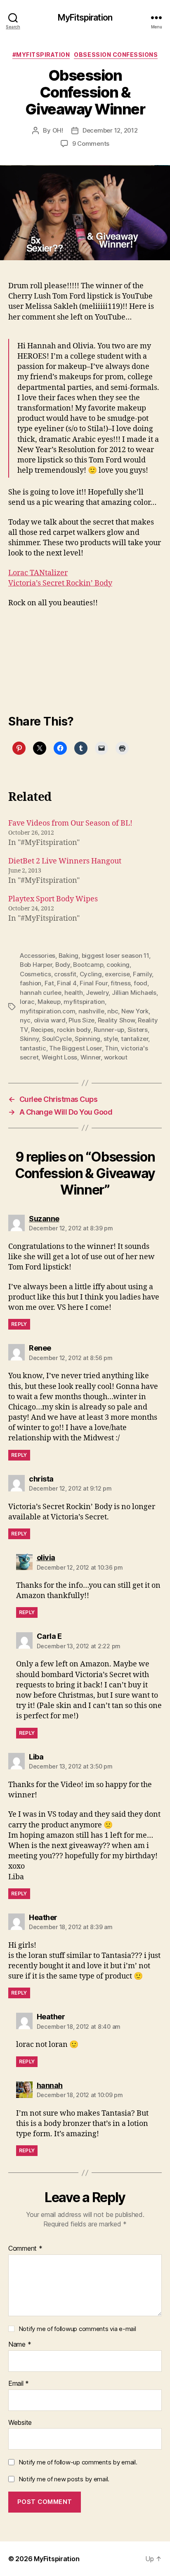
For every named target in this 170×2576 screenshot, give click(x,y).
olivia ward (50, 1020)
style (111, 1039)
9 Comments (91, 143)
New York (135, 1011)
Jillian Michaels (134, 993)
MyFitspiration (85, 17)
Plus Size (81, 1020)
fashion (31, 983)
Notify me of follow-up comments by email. (78, 2462)
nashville (91, 1011)
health (73, 993)
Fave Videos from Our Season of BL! (70, 823)
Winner (91, 1057)
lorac (27, 1002)
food (140, 983)
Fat (49, 983)
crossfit (65, 974)
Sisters (138, 1030)
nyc (25, 1020)
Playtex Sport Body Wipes (53, 899)
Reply (19, 1324)
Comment (25, 2249)
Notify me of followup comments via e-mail (77, 2329)
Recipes (42, 1030)
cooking (118, 965)
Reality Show (116, 1020)
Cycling (91, 974)
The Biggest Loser (76, 1048)
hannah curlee (41, 993)
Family (142, 974)
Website (20, 2423)
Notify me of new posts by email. (64, 2479)
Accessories (38, 955)
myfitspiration (84, 1002)
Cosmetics (35, 974)
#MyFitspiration (41, 55)
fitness (120, 983)
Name (20, 2345)
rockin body (74, 1030)
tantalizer (135, 1039)
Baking (68, 955)
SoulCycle (57, 1039)
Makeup (49, 1002)
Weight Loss (59, 1057)
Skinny (29, 1039)
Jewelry (97, 993)
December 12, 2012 (110, 130)
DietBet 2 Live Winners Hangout (65, 861)
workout (116, 1057)
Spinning (87, 1039)
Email (19, 2384)
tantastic (33, 1048)
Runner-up (109, 1030)
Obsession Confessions (116, 55)
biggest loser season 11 (115, 955)
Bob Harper (36, 965)
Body (63, 965)
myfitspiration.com (47, 1011)
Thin (111, 1048)
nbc (113, 1011)
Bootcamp (88, 965)
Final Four (93, 983)
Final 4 (67, 983)
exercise (117, 974)
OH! (58, 130)
